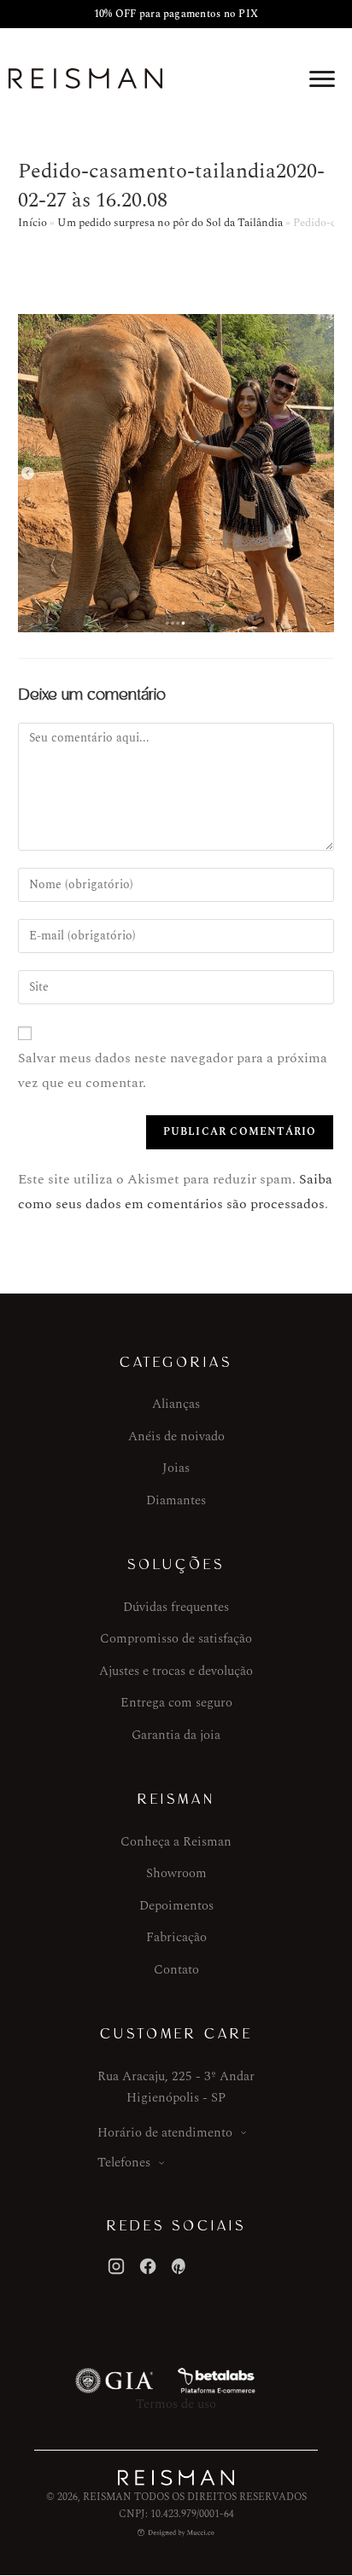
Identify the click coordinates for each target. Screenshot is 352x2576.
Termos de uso (176, 2404)
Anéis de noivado (176, 1436)
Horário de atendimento (165, 2133)
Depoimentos (176, 1906)
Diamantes (176, 1500)
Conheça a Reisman (176, 1842)
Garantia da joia (176, 1735)
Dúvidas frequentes (176, 1607)
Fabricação (176, 1937)
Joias (176, 1468)
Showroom (176, 1873)
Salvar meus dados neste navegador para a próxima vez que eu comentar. (173, 1070)
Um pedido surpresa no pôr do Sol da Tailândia (170, 223)
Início (32, 223)
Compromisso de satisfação (176, 1639)
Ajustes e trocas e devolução (176, 1671)
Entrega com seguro (176, 1703)
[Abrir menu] (322, 79)
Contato (176, 1970)
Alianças (176, 1404)
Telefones (124, 2163)
